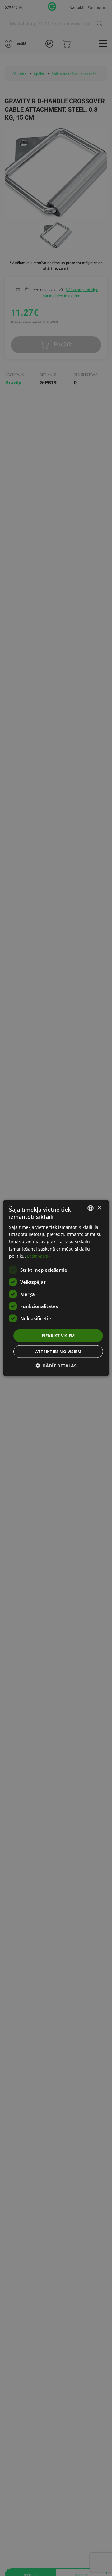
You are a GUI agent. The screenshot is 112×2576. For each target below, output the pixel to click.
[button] (56, 1366)
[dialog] (56, 1288)
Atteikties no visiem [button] (58, 1352)
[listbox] (91, 1208)
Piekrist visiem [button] (58, 1335)
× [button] (99, 1208)
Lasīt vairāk (39, 1256)
